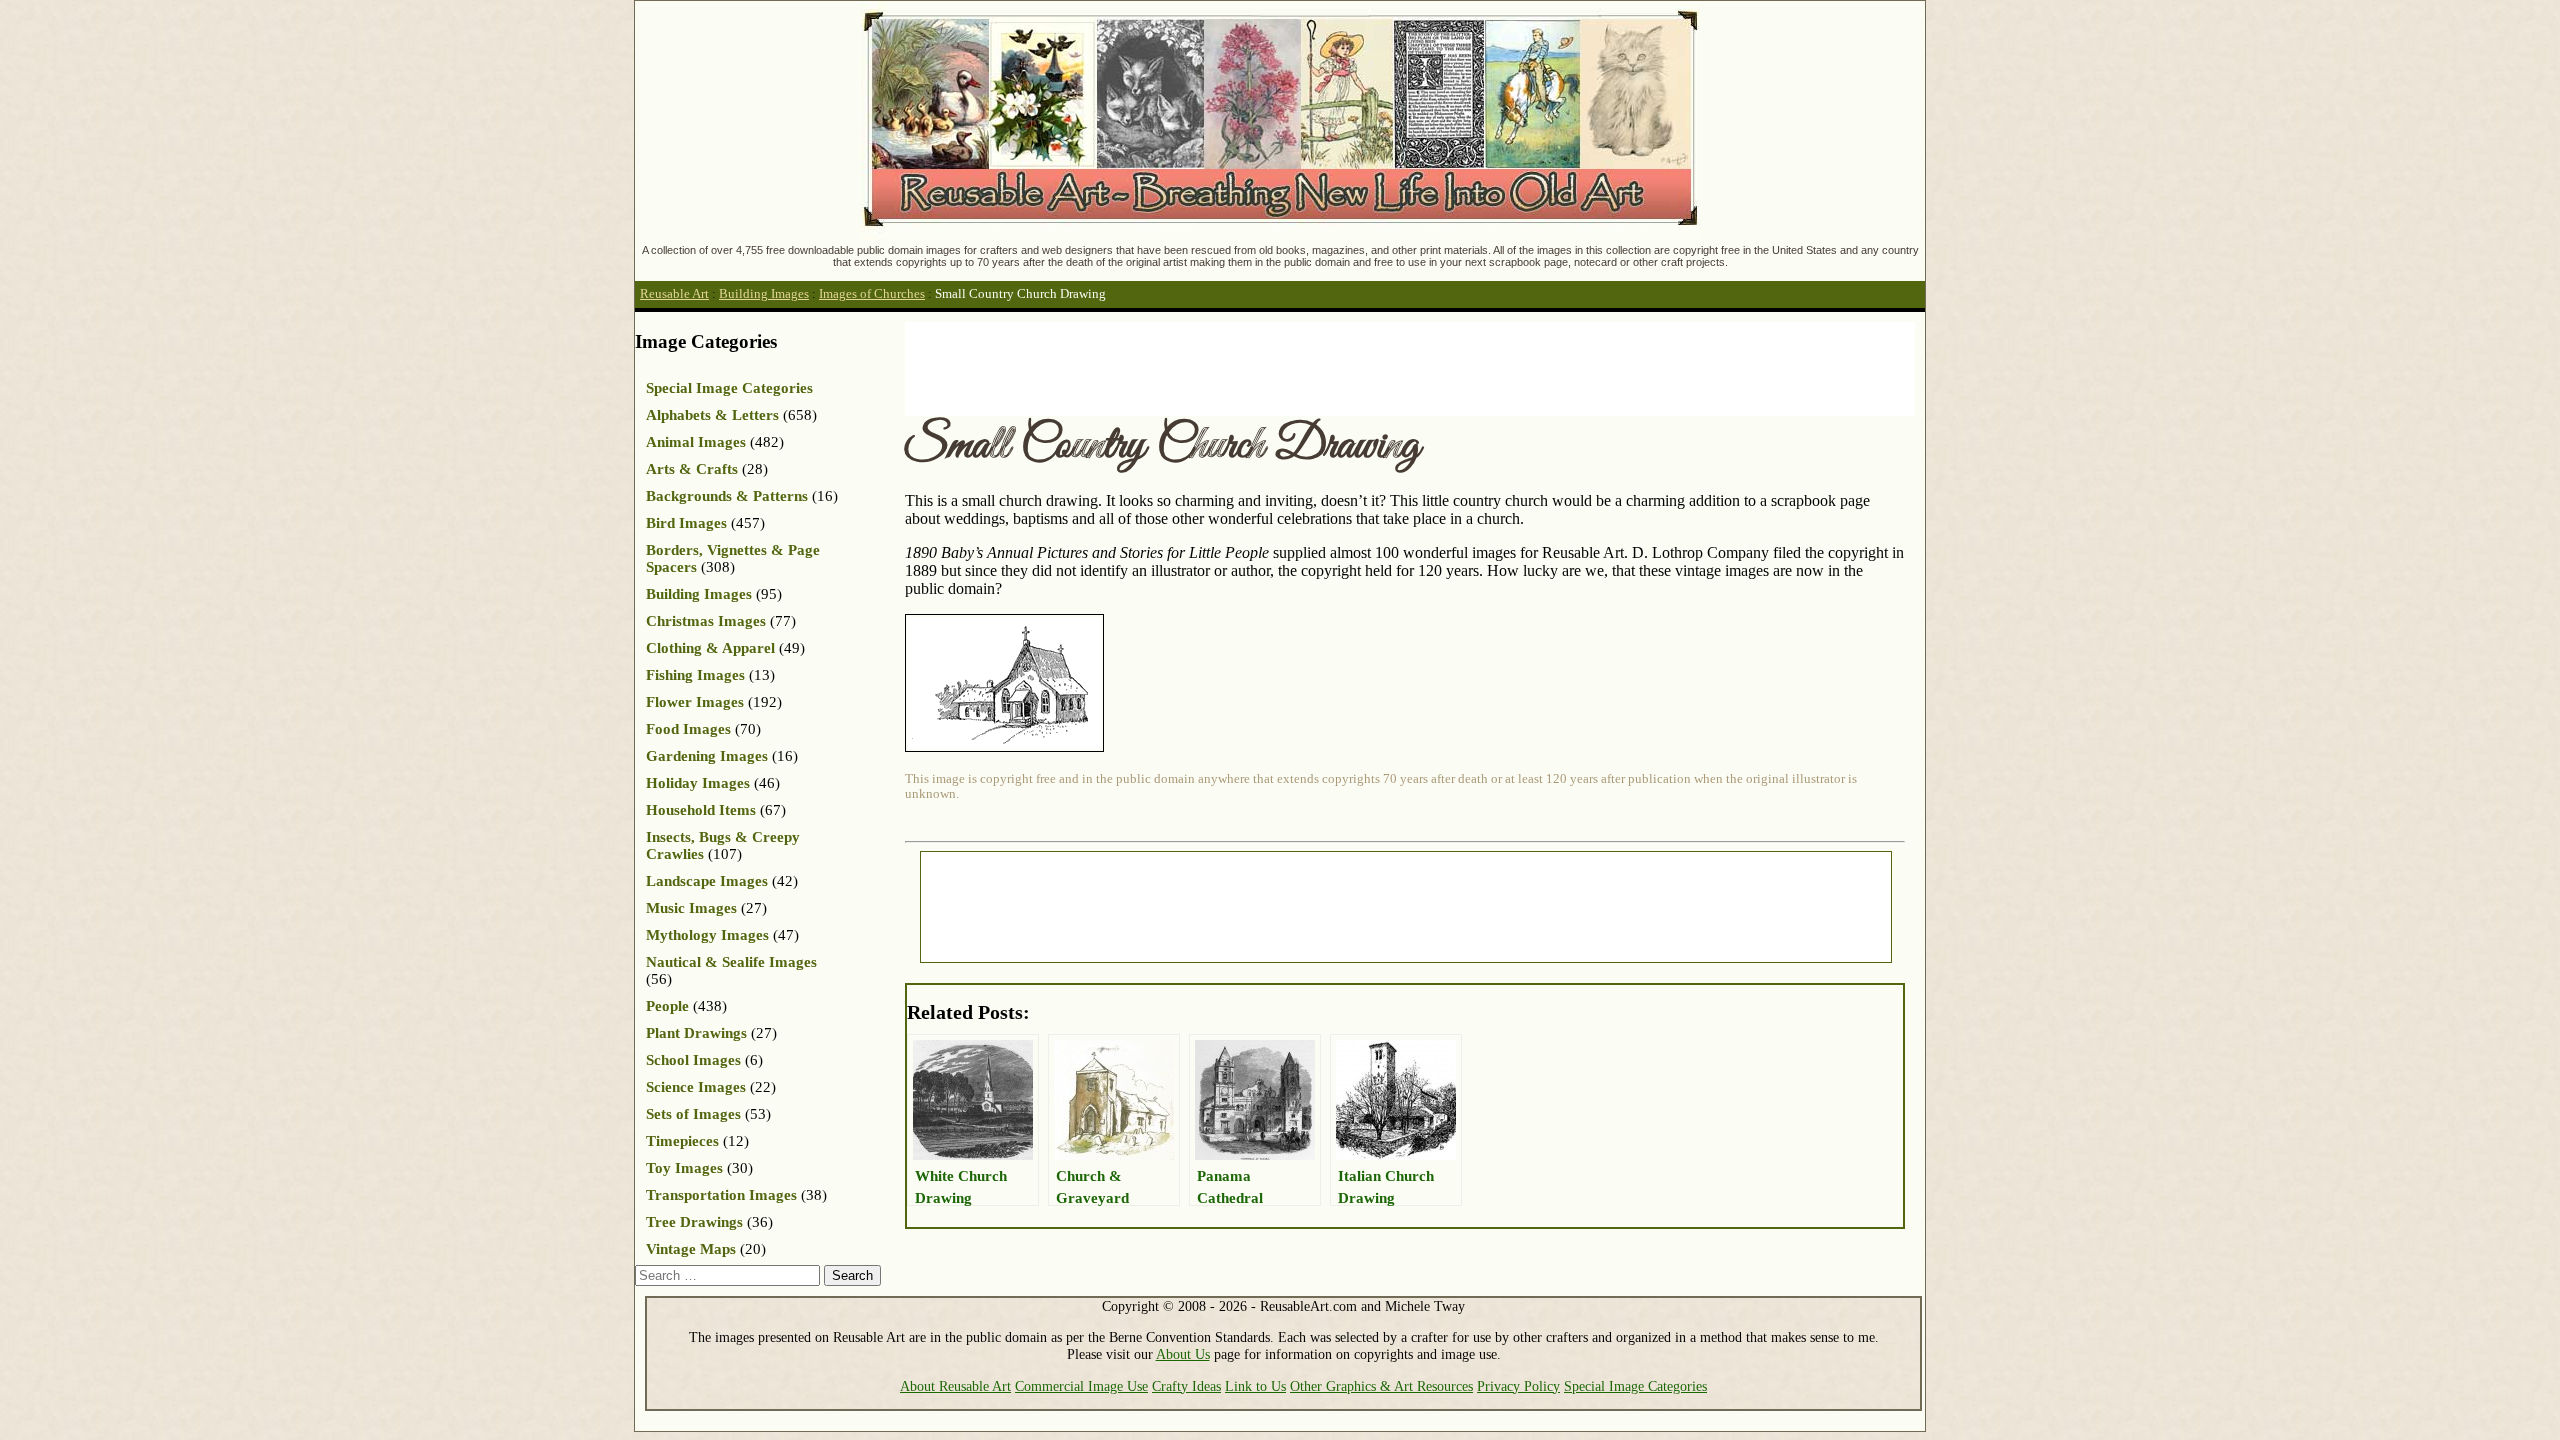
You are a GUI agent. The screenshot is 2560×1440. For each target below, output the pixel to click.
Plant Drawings (696, 1033)
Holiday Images (698, 783)
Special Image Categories (729, 388)
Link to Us (1255, 1386)
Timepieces (682, 1141)
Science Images (696, 1087)
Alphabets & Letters (712, 415)
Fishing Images (695, 675)
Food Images (688, 729)
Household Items (701, 810)
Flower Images (695, 702)
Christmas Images (706, 621)
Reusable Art (674, 294)
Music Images (691, 908)
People (667, 1006)
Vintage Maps (691, 1249)
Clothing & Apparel (710, 648)
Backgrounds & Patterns (727, 496)
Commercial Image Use (1081, 1386)
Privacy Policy (1518, 1386)
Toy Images (684, 1168)
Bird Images (686, 523)
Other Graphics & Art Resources (1381, 1386)
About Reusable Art (955, 1386)
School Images (693, 1060)
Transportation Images (721, 1195)
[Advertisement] (1269, 367)
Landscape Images (707, 881)
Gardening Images (707, 756)
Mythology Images (707, 935)
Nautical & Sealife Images (731, 962)
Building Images (764, 294)
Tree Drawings (694, 1222)
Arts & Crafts (692, 469)
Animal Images (696, 442)
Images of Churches (872, 294)
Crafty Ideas (1186, 1386)
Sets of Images (693, 1114)
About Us (1183, 1354)
